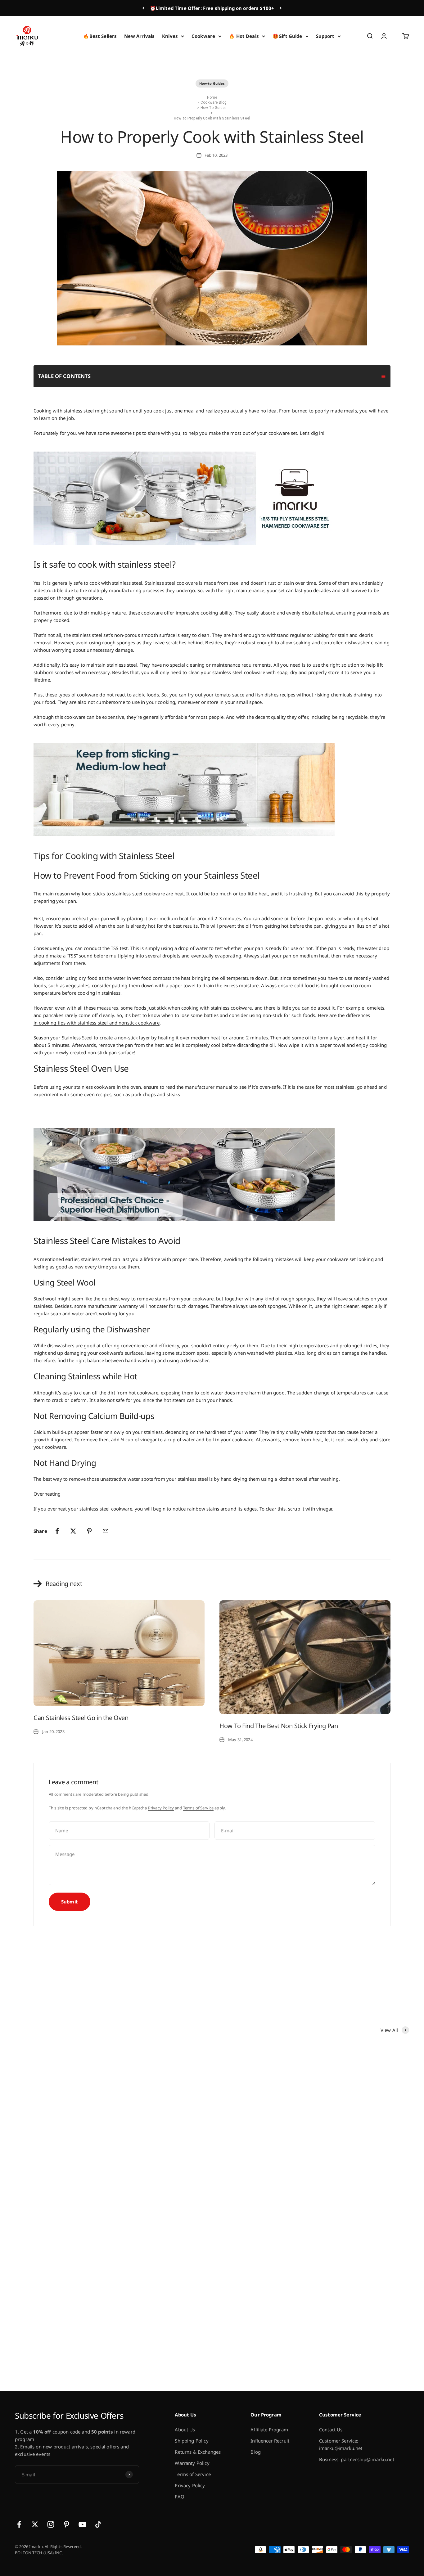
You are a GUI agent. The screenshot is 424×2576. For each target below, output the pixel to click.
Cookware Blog (214, 102)
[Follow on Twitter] (35, 2524)
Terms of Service (198, 1808)
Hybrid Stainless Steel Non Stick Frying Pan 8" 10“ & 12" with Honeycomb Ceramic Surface (362, 2324)
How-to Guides (212, 83)
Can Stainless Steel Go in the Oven (81, 1718)
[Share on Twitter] (73, 1531)
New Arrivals (139, 36)
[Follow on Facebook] (19, 2524)
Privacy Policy (161, 1808)
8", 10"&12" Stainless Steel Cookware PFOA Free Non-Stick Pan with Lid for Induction (360, 2158)
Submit (70, 1902)
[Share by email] (106, 1531)
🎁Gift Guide (287, 36)
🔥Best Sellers (100, 36)
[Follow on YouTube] (82, 2524)
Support (325, 36)
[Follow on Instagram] (51, 2524)
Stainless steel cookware (171, 583)
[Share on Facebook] (57, 1531)
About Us (185, 2430)
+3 (167, 2353)
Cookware (203, 36)
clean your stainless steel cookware (227, 672)
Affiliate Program (269, 2430)
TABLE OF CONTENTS (65, 376)
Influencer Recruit (270, 2441)
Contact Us (331, 2430)
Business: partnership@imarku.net (357, 2459)
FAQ (179, 2497)
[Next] (281, 8)
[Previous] (143, 8)
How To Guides (214, 108)
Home (212, 97)
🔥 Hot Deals (244, 36)
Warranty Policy (192, 2463)
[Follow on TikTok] (98, 2524)
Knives (170, 36)
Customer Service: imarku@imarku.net (341, 2444)
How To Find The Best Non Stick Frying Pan (279, 1726)
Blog (256, 2452)
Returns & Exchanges (198, 2452)
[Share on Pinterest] (89, 1531)
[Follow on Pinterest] (67, 2524)
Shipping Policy (192, 2441)
